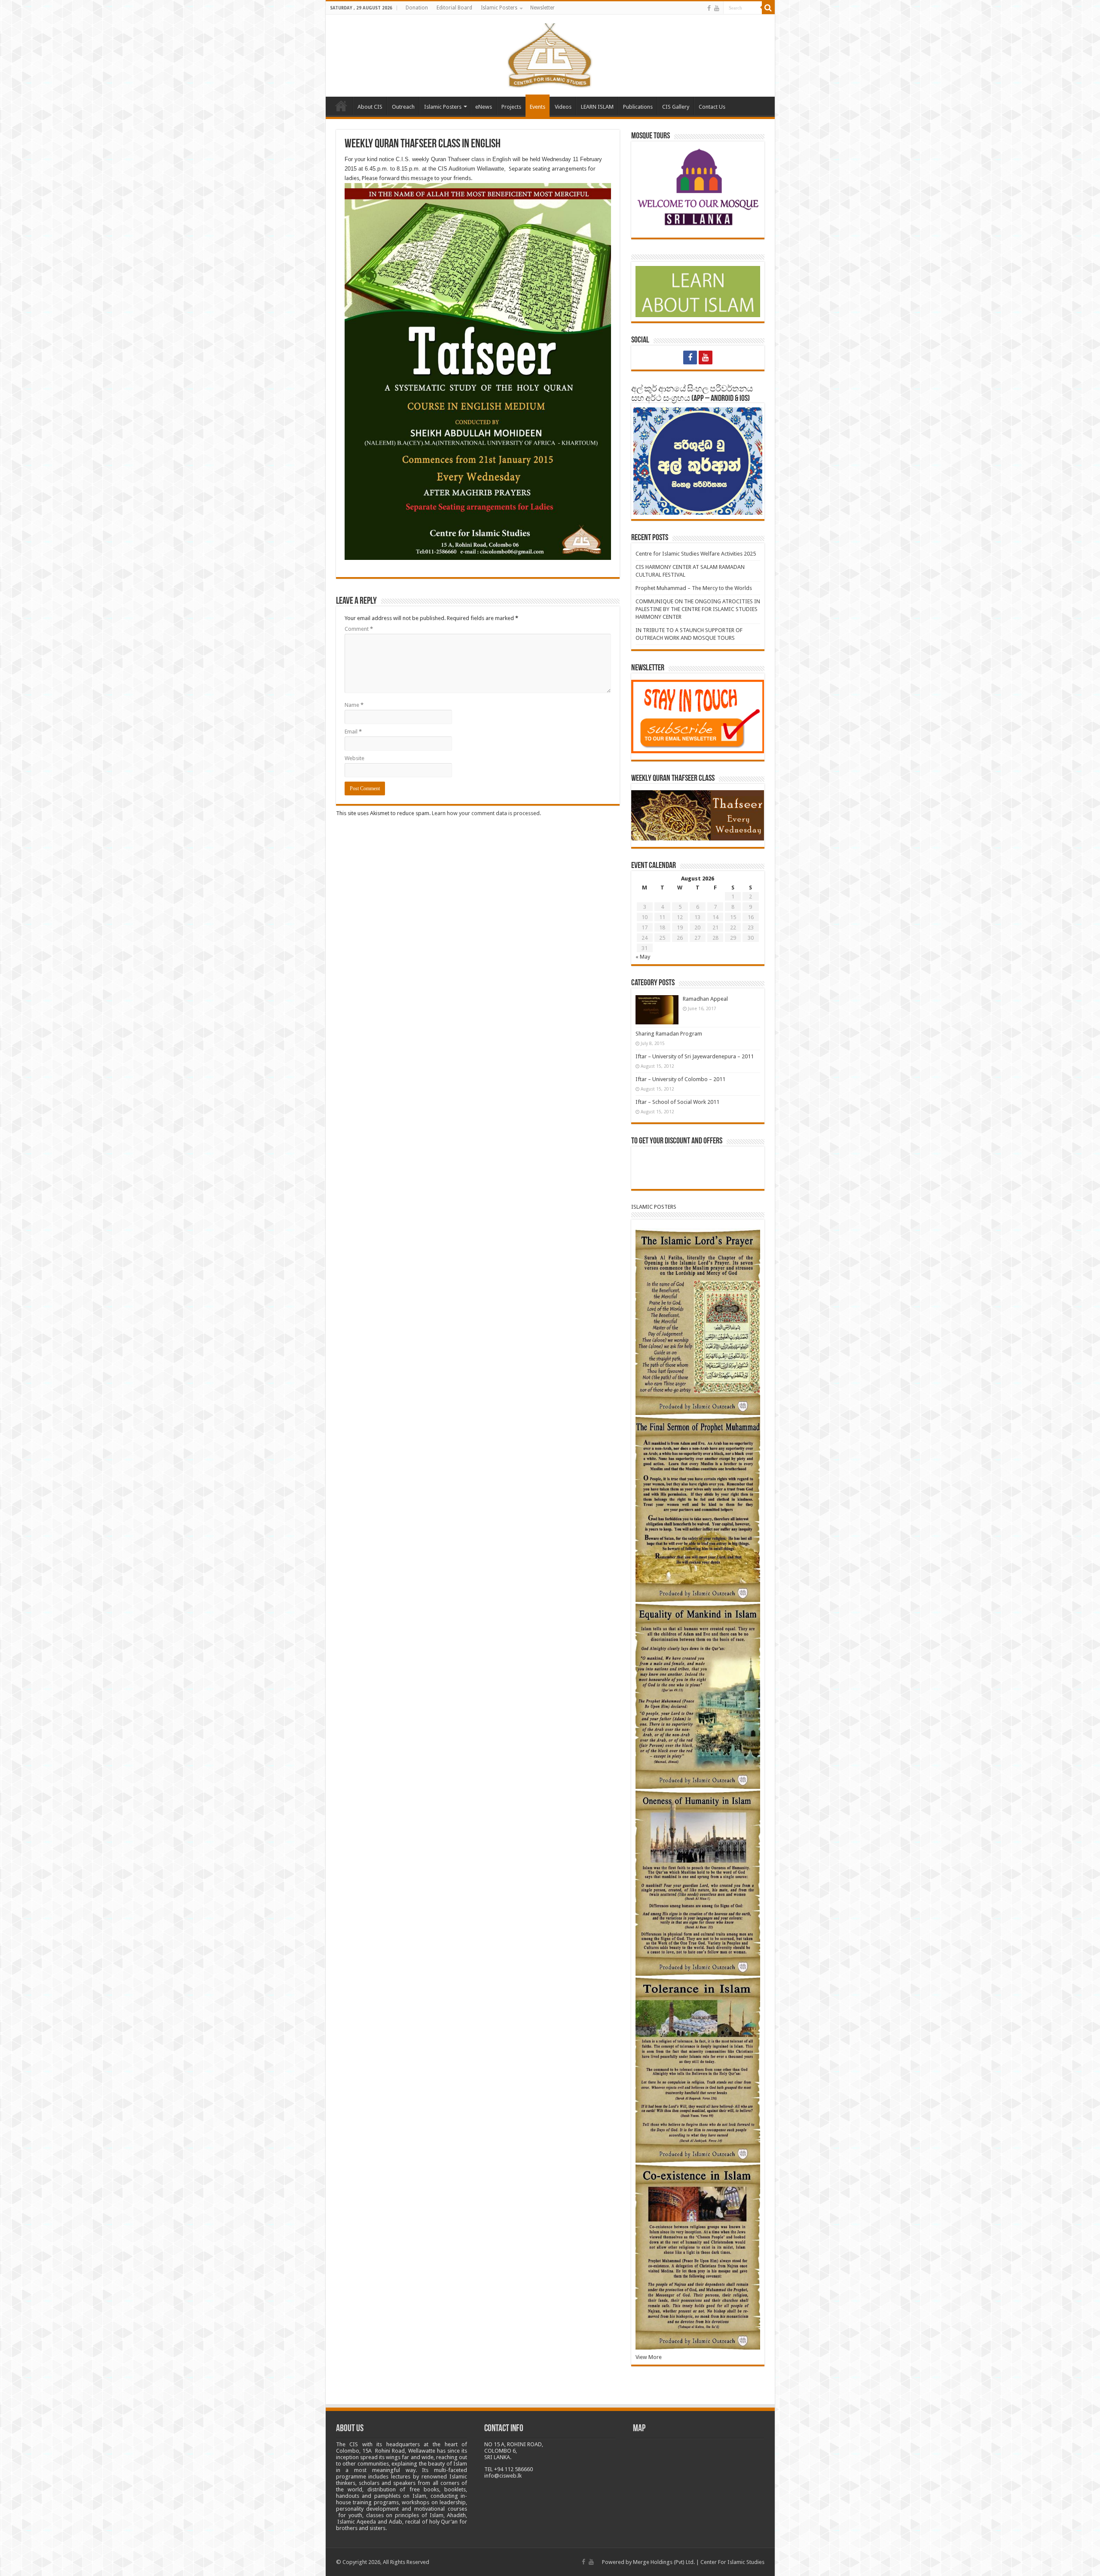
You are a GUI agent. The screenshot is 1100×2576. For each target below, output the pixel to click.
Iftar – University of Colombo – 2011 (680, 1079)
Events (538, 107)
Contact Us (712, 107)
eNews (484, 107)
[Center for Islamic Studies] (550, 54)
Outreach (403, 107)
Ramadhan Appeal (705, 999)
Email (353, 732)
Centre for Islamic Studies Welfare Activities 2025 (696, 554)
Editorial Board (454, 8)
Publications (638, 107)
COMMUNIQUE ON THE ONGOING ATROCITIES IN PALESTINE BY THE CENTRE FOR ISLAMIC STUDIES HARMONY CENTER (698, 609)
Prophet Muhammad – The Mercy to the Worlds (694, 588)
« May (643, 957)
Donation (417, 8)
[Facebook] (709, 8)
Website (354, 758)
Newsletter (542, 8)
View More (649, 2357)
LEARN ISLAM (597, 107)
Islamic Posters (499, 8)
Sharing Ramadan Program (669, 1034)
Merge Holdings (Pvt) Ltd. (664, 2562)
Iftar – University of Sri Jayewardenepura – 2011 (695, 1056)
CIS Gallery (676, 107)
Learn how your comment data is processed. (486, 813)
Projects (511, 107)
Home (341, 106)
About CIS (370, 107)
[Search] (768, 8)
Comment (359, 629)
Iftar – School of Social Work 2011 (677, 1102)
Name (354, 705)
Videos (563, 107)
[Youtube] (717, 8)
